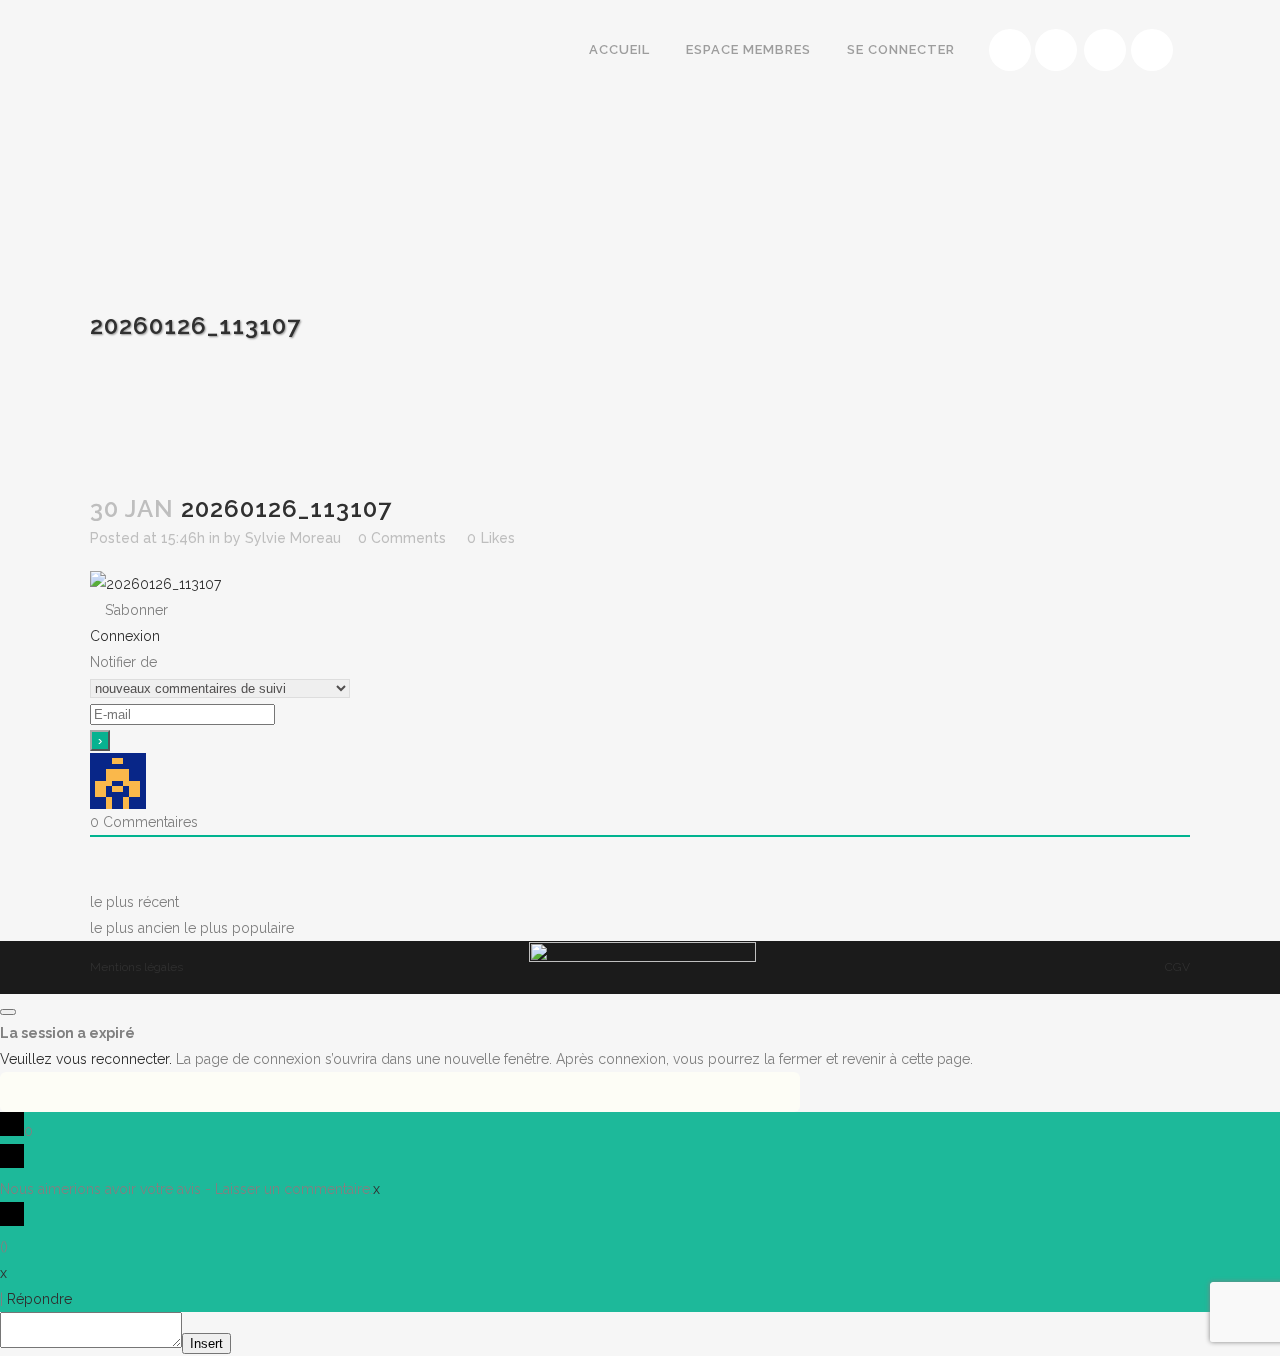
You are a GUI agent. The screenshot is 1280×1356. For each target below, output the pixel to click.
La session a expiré (67, 1033)
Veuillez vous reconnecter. (86, 1059)
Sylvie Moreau (293, 538)
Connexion (125, 636)
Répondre (39, 1299)
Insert (206, 1343)
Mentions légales (136, 967)
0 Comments (402, 538)
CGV (1177, 967)
